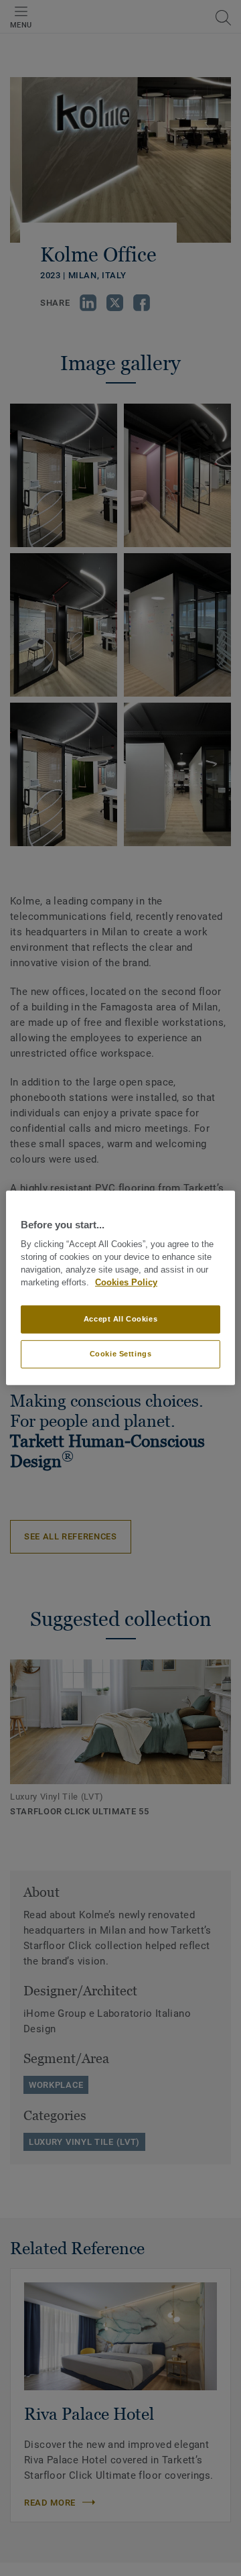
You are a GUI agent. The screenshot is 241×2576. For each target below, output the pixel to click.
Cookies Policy (126, 1283)
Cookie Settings (121, 1354)
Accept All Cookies (120, 1319)
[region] (120, 1288)
